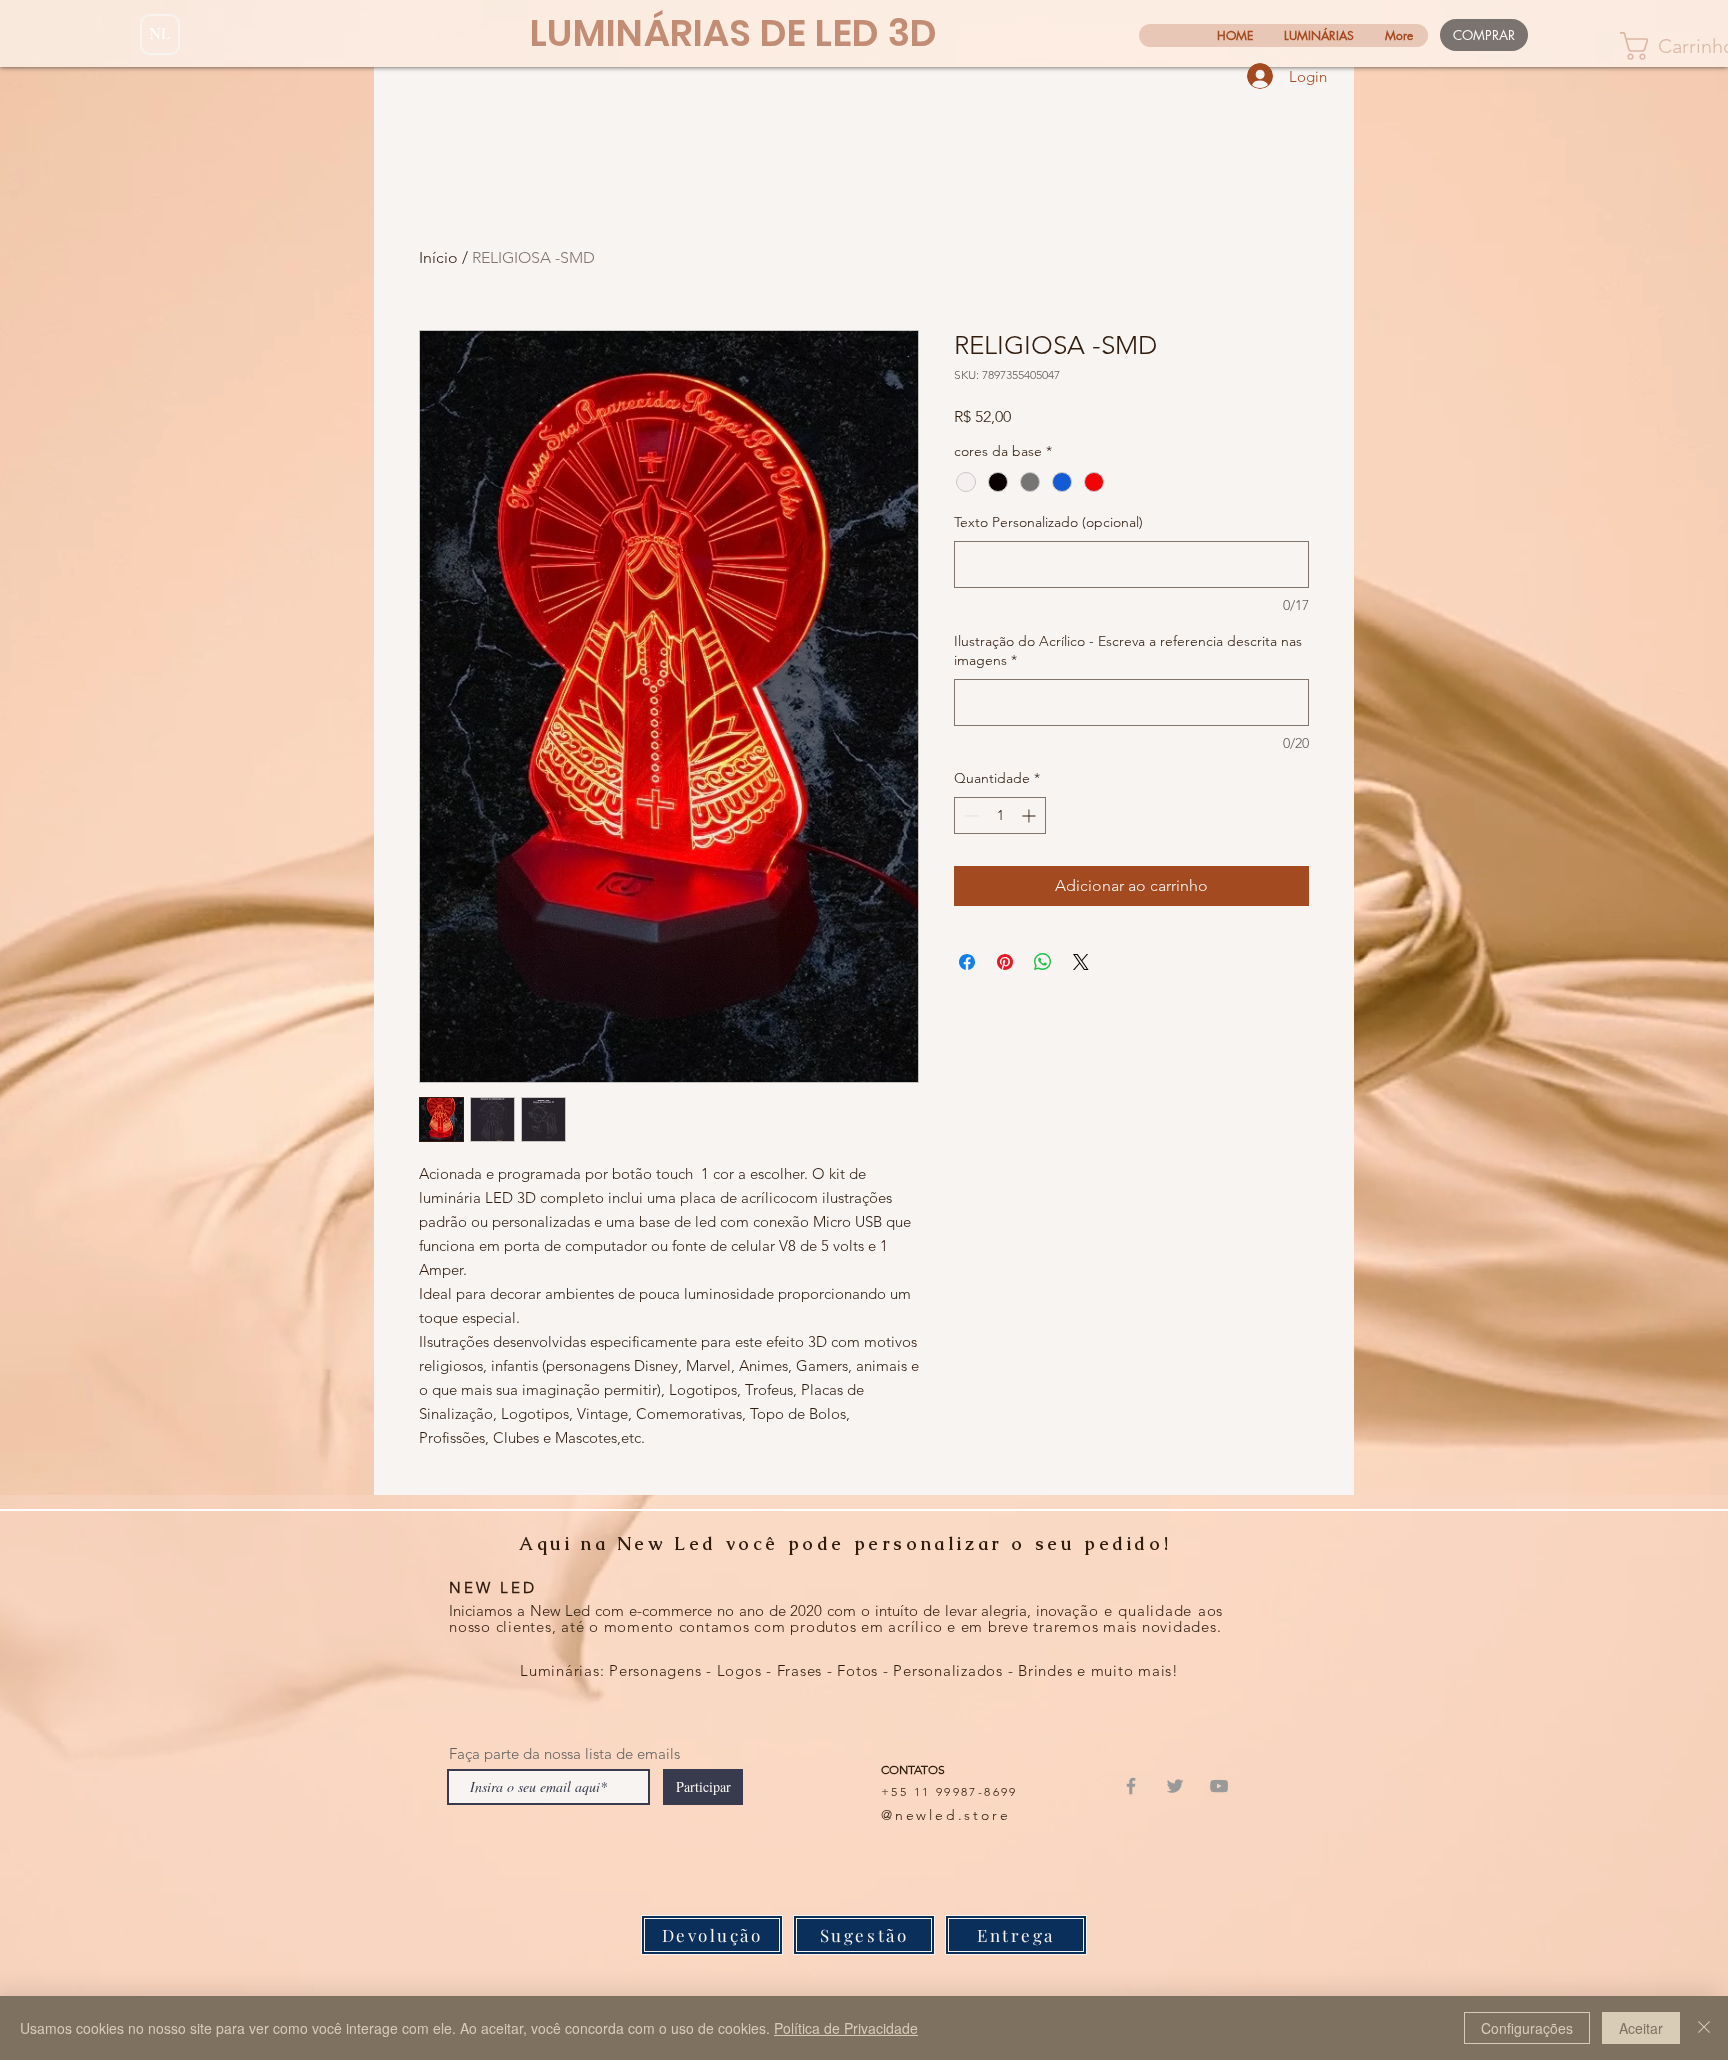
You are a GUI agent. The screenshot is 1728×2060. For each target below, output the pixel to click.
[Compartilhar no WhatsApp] (1043, 962)
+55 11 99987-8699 (949, 1791)
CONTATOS (913, 1769)
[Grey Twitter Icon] (1175, 1786)
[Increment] (1030, 815)
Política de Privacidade (846, 2028)
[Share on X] (1081, 962)
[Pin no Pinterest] (1005, 962)
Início (438, 257)
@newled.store (945, 1815)
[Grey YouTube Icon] (1219, 1786)
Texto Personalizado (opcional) (1048, 522)
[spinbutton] (1000, 815)
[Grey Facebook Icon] (1131, 1786)
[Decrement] (969, 815)
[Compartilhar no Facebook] (967, 962)
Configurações (1527, 2028)
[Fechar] (1704, 2028)
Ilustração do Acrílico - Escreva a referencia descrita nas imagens (1128, 651)
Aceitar (1641, 2028)
